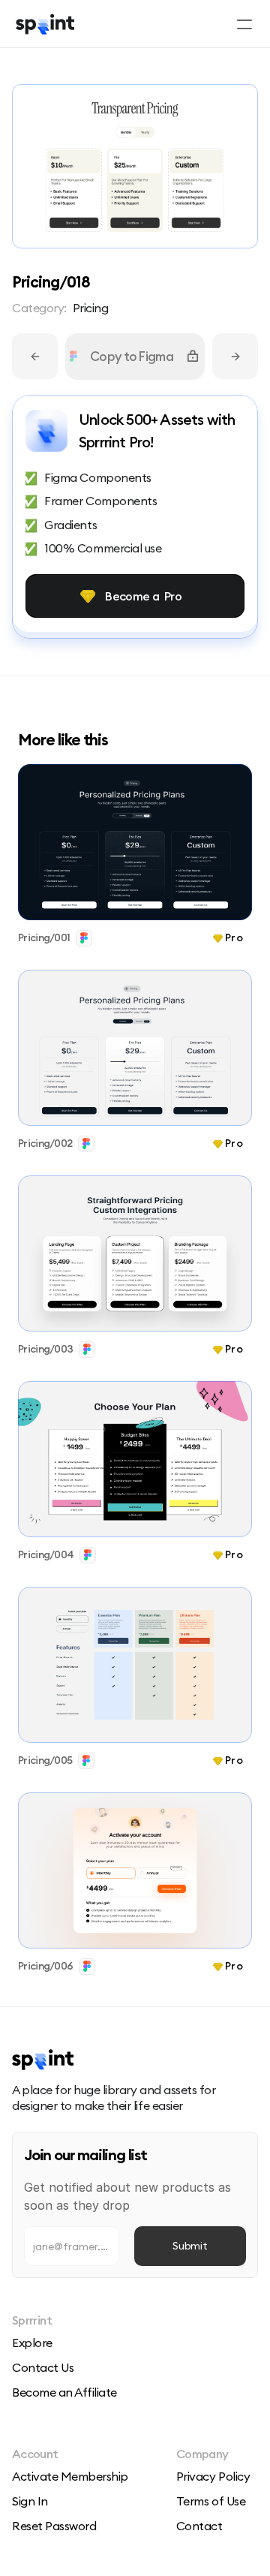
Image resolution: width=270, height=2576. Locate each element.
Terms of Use (211, 2501)
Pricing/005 (45, 1760)
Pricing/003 (45, 1349)
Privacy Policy (213, 2476)
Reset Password (54, 2526)
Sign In (30, 2501)
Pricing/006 (45, 1966)
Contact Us (43, 2367)
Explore (32, 2343)
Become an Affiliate (64, 2392)
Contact (199, 2526)
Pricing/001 (44, 937)
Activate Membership (70, 2476)
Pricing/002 (45, 1143)
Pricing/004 (46, 1554)
